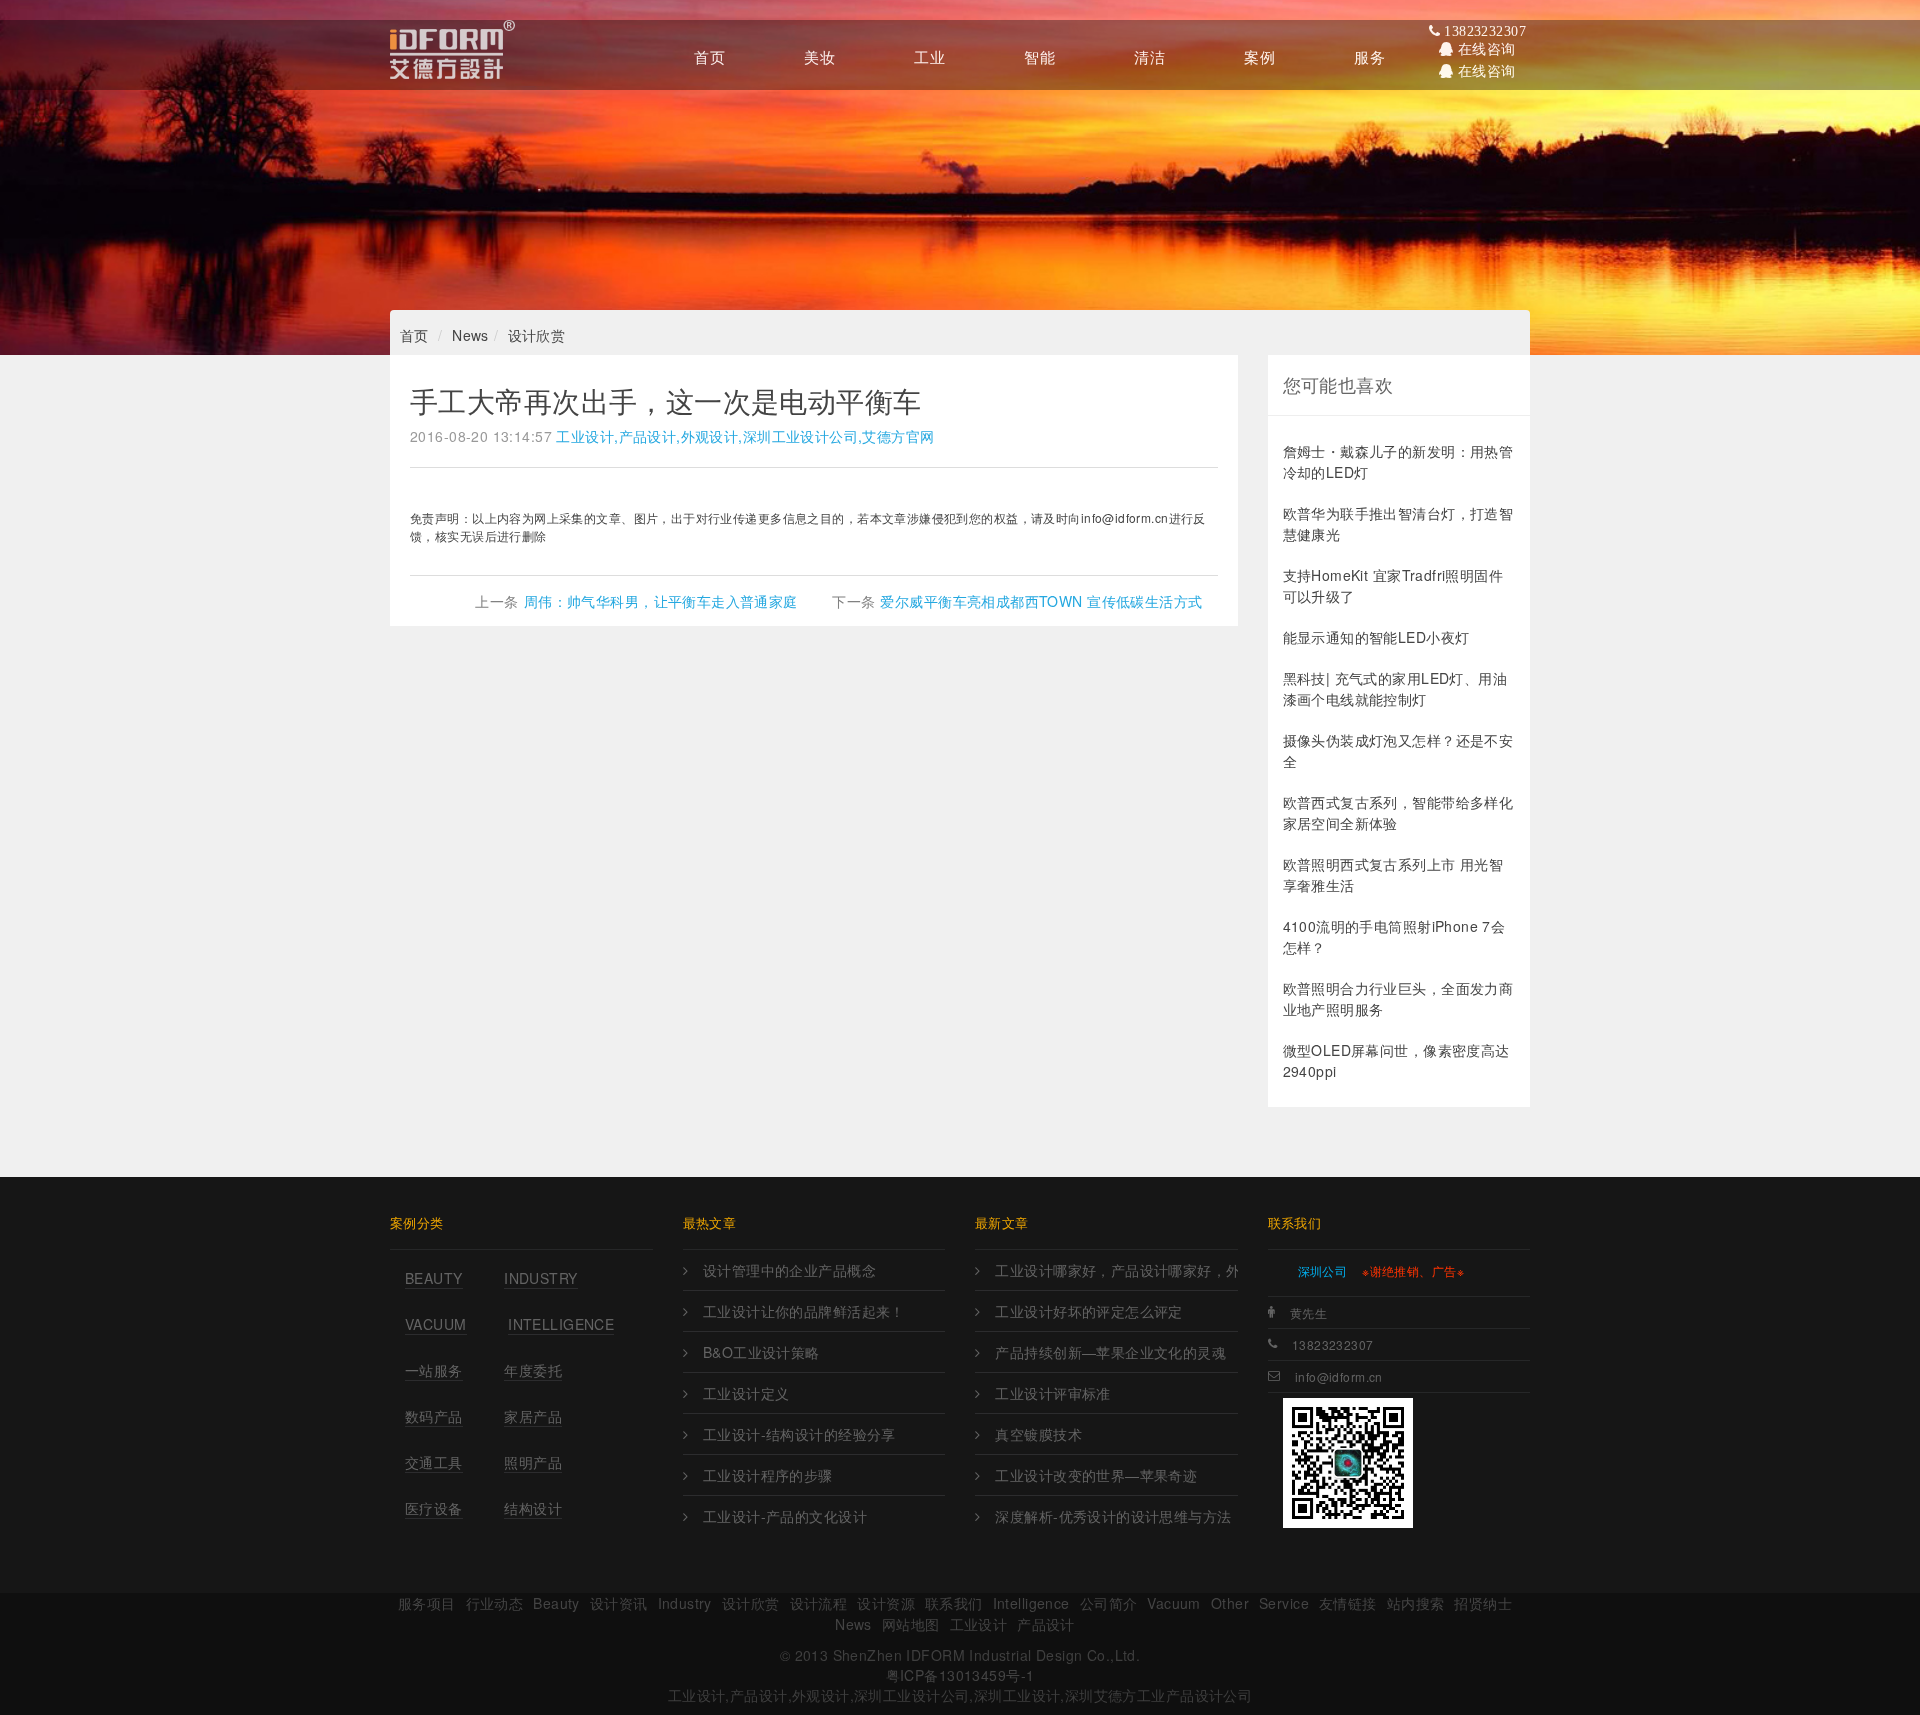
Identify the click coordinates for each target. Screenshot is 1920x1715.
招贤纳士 (1483, 1603)
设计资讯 (619, 1603)
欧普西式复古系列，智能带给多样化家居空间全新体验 (1398, 812)
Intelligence (561, 1324)
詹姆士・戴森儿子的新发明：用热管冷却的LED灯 (1398, 461)
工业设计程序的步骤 (768, 1475)
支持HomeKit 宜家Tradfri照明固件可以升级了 (1393, 585)
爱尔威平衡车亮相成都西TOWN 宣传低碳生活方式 (1041, 601)
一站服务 (434, 1370)
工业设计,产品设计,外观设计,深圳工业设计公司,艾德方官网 (745, 436)
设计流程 (819, 1603)
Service (1284, 1603)
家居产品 (533, 1416)
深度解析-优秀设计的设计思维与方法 (1113, 1516)
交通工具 (434, 1462)
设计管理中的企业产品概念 (789, 1270)
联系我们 (954, 1603)
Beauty (434, 1278)
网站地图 (911, 1624)
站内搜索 (1416, 1603)
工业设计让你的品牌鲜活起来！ (804, 1311)
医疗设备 (434, 1508)
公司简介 (1109, 1603)
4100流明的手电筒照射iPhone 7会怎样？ (1394, 936)
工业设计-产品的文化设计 (785, 1516)
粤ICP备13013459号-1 (960, 1675)
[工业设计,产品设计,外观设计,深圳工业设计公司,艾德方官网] (452, 55)
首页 (414, 335)
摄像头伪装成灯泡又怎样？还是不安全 (1398, 750)
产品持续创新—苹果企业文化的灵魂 (1110, 1352)
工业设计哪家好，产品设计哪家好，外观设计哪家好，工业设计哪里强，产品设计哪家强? (1116, 1270)
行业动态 (495, 1603)
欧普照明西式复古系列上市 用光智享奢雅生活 (1393, 874)
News (470, 335)
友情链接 (1348, 1603)
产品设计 (1046, 1624)
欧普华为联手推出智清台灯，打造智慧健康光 (1398, 523)
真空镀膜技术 (1038, 1434)
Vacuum (436, 1324)
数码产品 (434, 1416)
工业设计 (979, 1624)
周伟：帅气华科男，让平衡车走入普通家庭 (661, 601)
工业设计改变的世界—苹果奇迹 (1096, 1475)
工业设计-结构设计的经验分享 (799, 1434)
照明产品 (533, 1462)
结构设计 (533, 1508)
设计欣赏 (537, 335)
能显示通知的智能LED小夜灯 (1376, 637)
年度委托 (533, 1370)
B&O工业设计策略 (761, 1352)
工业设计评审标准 (1052, 1393)
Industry (540, 1278)
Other (1230, 1603)
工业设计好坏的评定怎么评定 (1088, 1311)
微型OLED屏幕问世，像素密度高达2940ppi (1396, 1060)
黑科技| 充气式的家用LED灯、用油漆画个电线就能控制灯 (1395, 688)
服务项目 (427, 1603)
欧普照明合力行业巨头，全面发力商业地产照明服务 (1398, 998)
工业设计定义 (746, 1393)
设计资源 (886, 1603)
